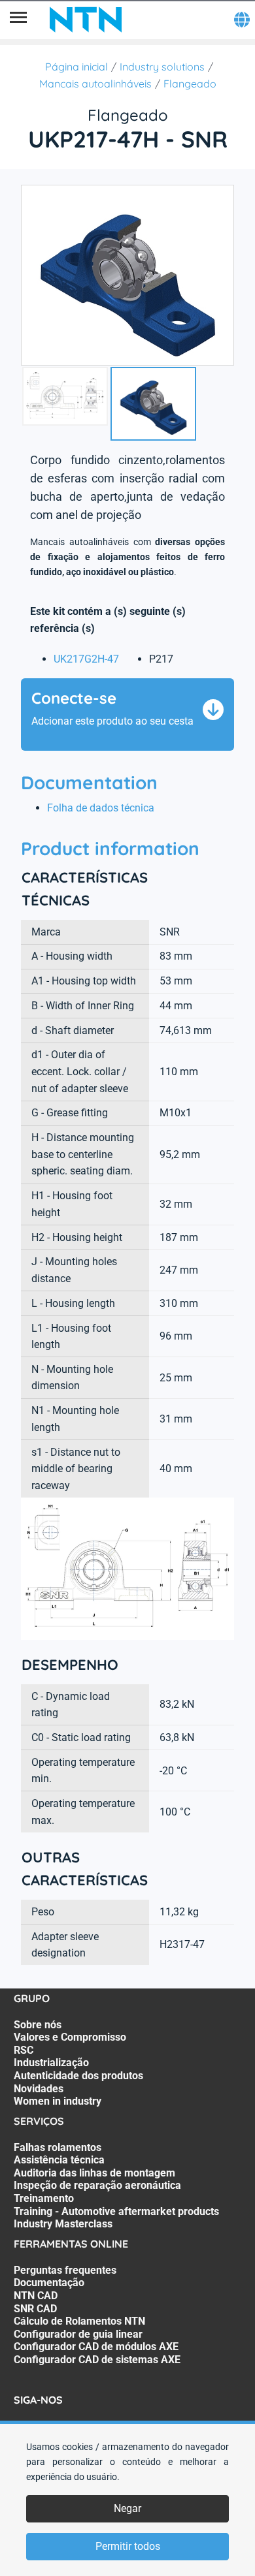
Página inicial (76, 67)
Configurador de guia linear (78, 2334)
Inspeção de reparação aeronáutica (97, 2185)
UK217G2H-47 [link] (86, 659)
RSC (24, 2050)
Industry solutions (162, 67)
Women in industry (58, 2101)
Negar (127, 2508)
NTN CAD (36, 2296)
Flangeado (190, 84)
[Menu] (18, 20)
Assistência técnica (59, 2160)
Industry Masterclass (63, 2224)
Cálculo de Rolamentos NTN (79, 2321)
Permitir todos (128, 2546)
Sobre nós (38, 2025)
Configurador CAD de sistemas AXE (97, 2360)
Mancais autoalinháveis (95, 84)
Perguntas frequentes (65, 2270)
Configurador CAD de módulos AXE (96, 2347)
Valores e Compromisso (70, 2037)
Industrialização (51, 2063)
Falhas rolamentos (58, 2147)
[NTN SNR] (86, 20)
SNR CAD (35, 2309)
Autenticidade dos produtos (78, 2076)
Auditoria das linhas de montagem (94, 2173)
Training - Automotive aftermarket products (116, 2211)
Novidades (39, 2089)
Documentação (49, 2283)
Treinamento (44, 2198)
